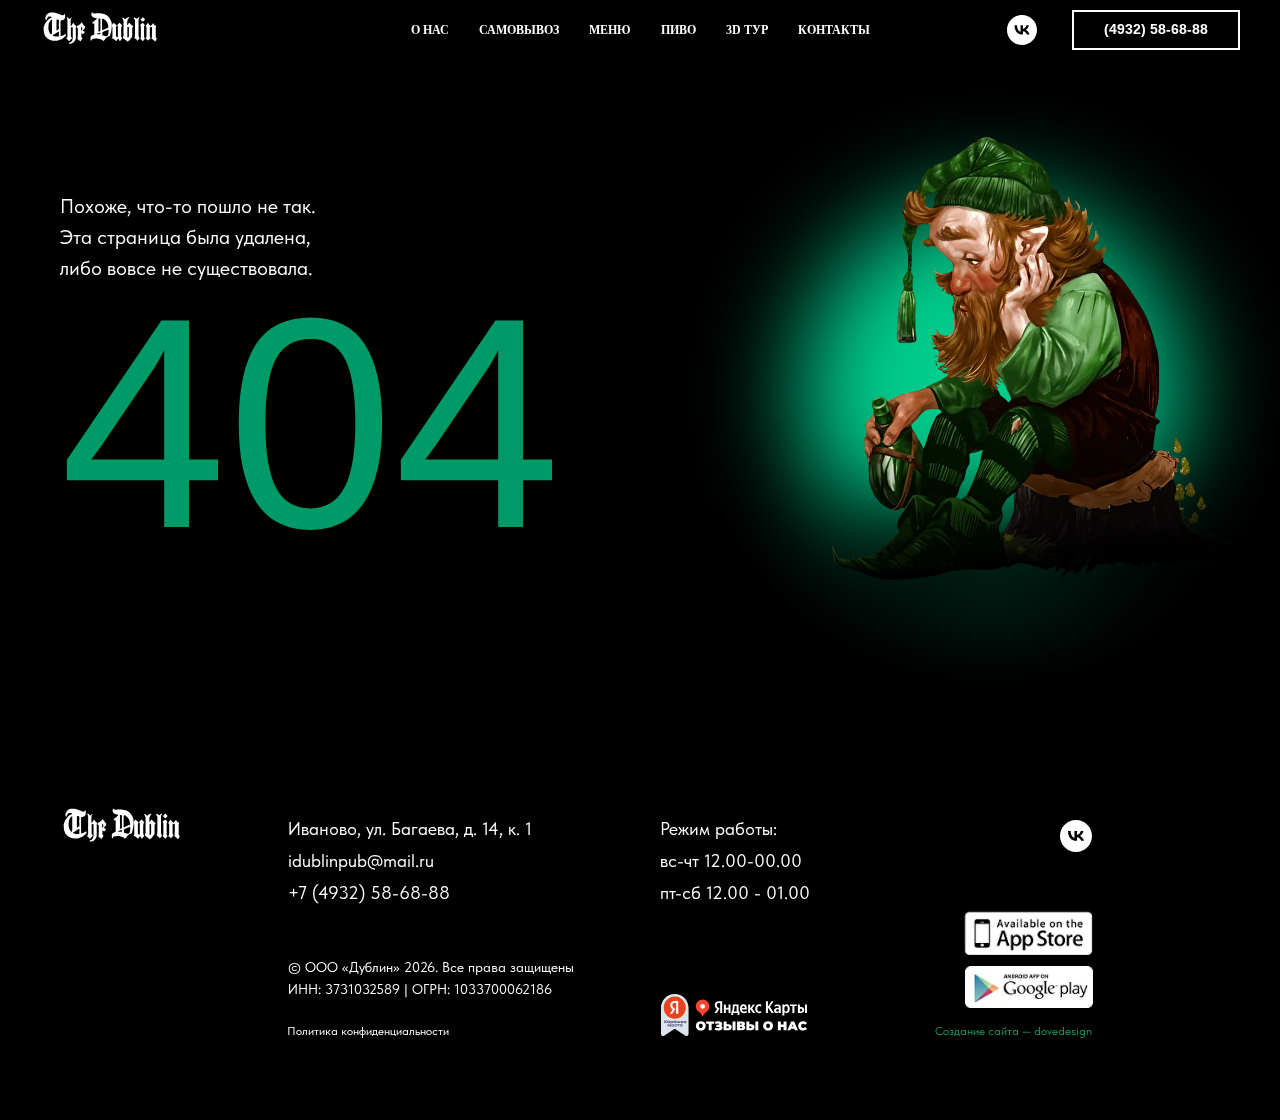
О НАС (430, 30)
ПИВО (678, 30)
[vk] (1022, 30)
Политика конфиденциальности (368, 1031)
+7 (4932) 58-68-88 (369, 892)
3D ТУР (747, 30)
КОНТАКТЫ (834, 30)
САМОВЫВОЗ (519, 30)
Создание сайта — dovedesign (1013, 1031)
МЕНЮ (610, 30)
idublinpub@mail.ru (361, 860)
